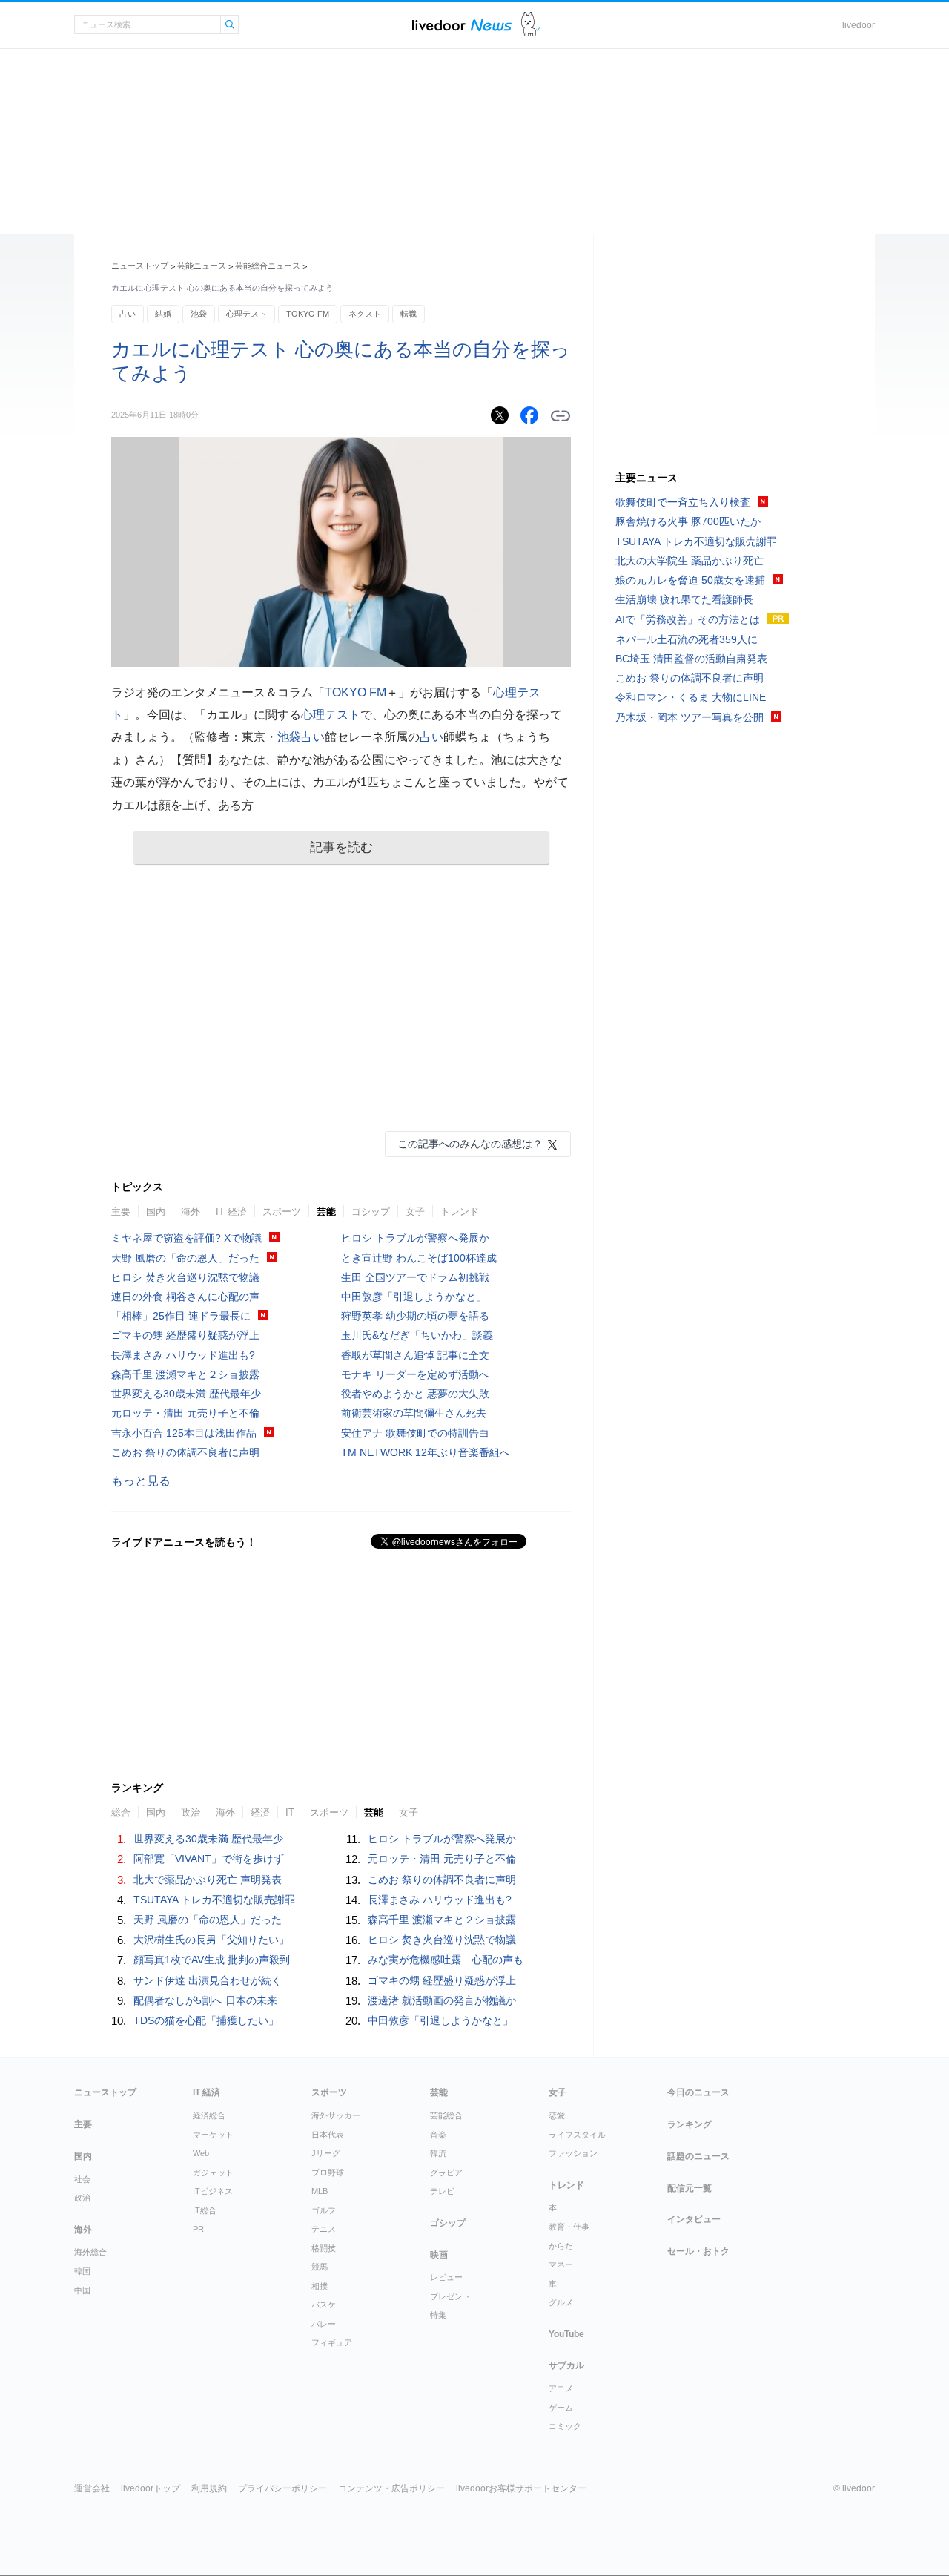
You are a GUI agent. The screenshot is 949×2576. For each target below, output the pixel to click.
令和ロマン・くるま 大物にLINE (691, 697)
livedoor (859, 25)
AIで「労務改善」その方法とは (688, 619)
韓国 (82, 2271)
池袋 (199, 314)
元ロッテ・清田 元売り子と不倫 (185, 1413)
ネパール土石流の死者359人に (687, 639)
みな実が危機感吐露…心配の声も (446, 1960)
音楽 (438, 2135)
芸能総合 (446, 2115)
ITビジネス (213, 2191)
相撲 (320, 2286)
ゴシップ (371, 1212)
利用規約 (209, 2488)
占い (128, 314)
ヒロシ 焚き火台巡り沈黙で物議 (185, 1277)
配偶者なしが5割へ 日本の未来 (205, 2000)
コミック (565, 2426)
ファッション (573, 2153)
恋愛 (557, 2115)
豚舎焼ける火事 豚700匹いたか (688, 521)
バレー (324, 2324)
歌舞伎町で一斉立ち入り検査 (683, 502)
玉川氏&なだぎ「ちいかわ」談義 (417, 1335)
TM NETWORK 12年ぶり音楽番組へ (426, 1452)
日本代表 (328, 2135)
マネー (561, 2264)
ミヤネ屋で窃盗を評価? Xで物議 (186, 1238)
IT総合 (205, 2210)
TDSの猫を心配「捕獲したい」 (206, 2020)
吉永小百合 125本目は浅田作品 (184, 1433)
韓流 (438, 2153)
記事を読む (341, 847)
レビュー (446, 2277)
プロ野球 (328, 2173)
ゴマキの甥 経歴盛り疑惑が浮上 (185, 1335)
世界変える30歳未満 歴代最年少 (186, 1394)
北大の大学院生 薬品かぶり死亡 (690, 561)
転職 (409, 314)
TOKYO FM (308, 314)
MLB (320, 2191)
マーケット (213, 2135)
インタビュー (694, 2219)
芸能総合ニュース (268, 266)
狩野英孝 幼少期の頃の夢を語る (415, 1316)
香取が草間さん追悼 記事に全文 (415, 1355)
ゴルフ (324, 2210)
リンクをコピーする (561, 416)
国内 (156, 1212)
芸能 (326, 1212)
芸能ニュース (202, 266)
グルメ (561, 2302)
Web (201, 2153)
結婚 (163, 314)
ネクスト (365, 314)
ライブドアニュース (462, 25)
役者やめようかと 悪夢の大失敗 (415, 1394)
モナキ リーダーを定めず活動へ (415, 1374)
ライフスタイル (577, 2135)
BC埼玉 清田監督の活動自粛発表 (691, 659)
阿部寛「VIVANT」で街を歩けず (209, 1859)
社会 (82, 2179)
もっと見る (141, 1481)
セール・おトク (698, 2251)
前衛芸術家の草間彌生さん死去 (414, 1413)
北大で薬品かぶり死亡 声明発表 (208, 1880)
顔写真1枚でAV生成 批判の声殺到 (212, 1960)
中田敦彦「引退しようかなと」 (414, 1297)
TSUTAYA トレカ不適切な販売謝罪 (214, 1900)
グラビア (446, 2173)
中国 (82, 2290)
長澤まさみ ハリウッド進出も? (183, 1355)
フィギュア (332, 2342)
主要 (121, 1212)
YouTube (566, 2334)
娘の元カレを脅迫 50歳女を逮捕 (690, 580)
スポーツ (282, 1212)
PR (198, 2229)
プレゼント (450, 2296)
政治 (82, 2198)
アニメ (561, 2388)
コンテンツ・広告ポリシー (391, 2488)
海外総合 (90, 2252)
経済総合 (209, 2115)
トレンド (460, 1212)
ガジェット (213, 2173)
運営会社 (92, 2488)
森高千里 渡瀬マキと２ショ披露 (185, 1374)
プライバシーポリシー (282, 2488)
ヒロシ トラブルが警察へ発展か (415, 1238)
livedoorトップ (151, 2488)
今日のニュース (698, 2092)
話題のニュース (698, 2156)
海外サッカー (336, 2115)
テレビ (442, 2191)
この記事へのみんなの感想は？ (470, 1144)
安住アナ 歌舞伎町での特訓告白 (415, 1433)
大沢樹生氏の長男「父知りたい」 (211, 1940)
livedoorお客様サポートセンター (521, 2488)
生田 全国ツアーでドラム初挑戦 (415, 1277)
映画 (439, 2255)
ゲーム (561, 2408)
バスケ (324, 2305)
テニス (324, 2229)
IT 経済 (231, 1212)
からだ (561, 2246)
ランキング (690, 2124)
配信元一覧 (690, 2188)
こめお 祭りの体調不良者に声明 (185, 1452)
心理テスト (247, 314)
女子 (415, 1212)
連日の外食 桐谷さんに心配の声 (185, 1297)
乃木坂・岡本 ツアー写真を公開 (690, 717)
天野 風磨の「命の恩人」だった (185, 1258)
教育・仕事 (569, 2227)
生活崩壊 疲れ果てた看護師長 (684, 599)
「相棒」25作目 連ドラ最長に (181, 1316)
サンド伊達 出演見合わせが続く (208, 1980)
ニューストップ (140, 266)
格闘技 (324, 2248)
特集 (438, 2315)
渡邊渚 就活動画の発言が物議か (442, 2000)
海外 (191, 1212)
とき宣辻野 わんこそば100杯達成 (419, 1258)
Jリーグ (326, 2153)
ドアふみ (530, 25)
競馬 (320, 2267)
